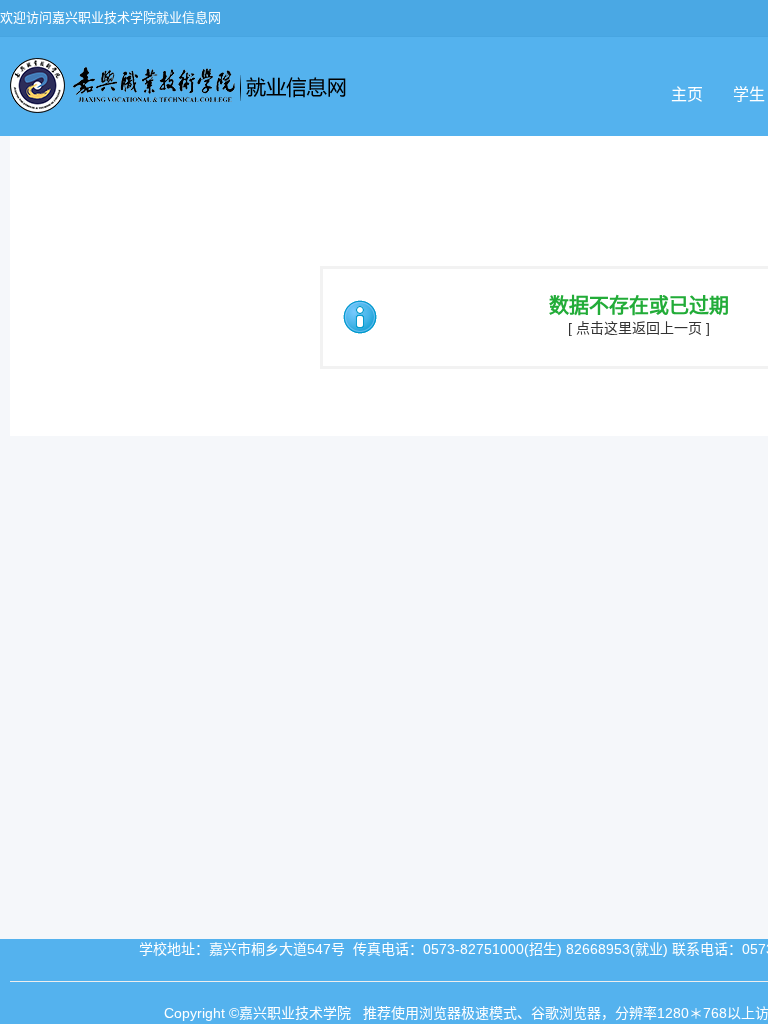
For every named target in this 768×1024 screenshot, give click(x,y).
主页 (687, 94)
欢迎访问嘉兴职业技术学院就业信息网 (110, 17)
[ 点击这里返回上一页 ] (639, 328)
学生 (749, 94)
